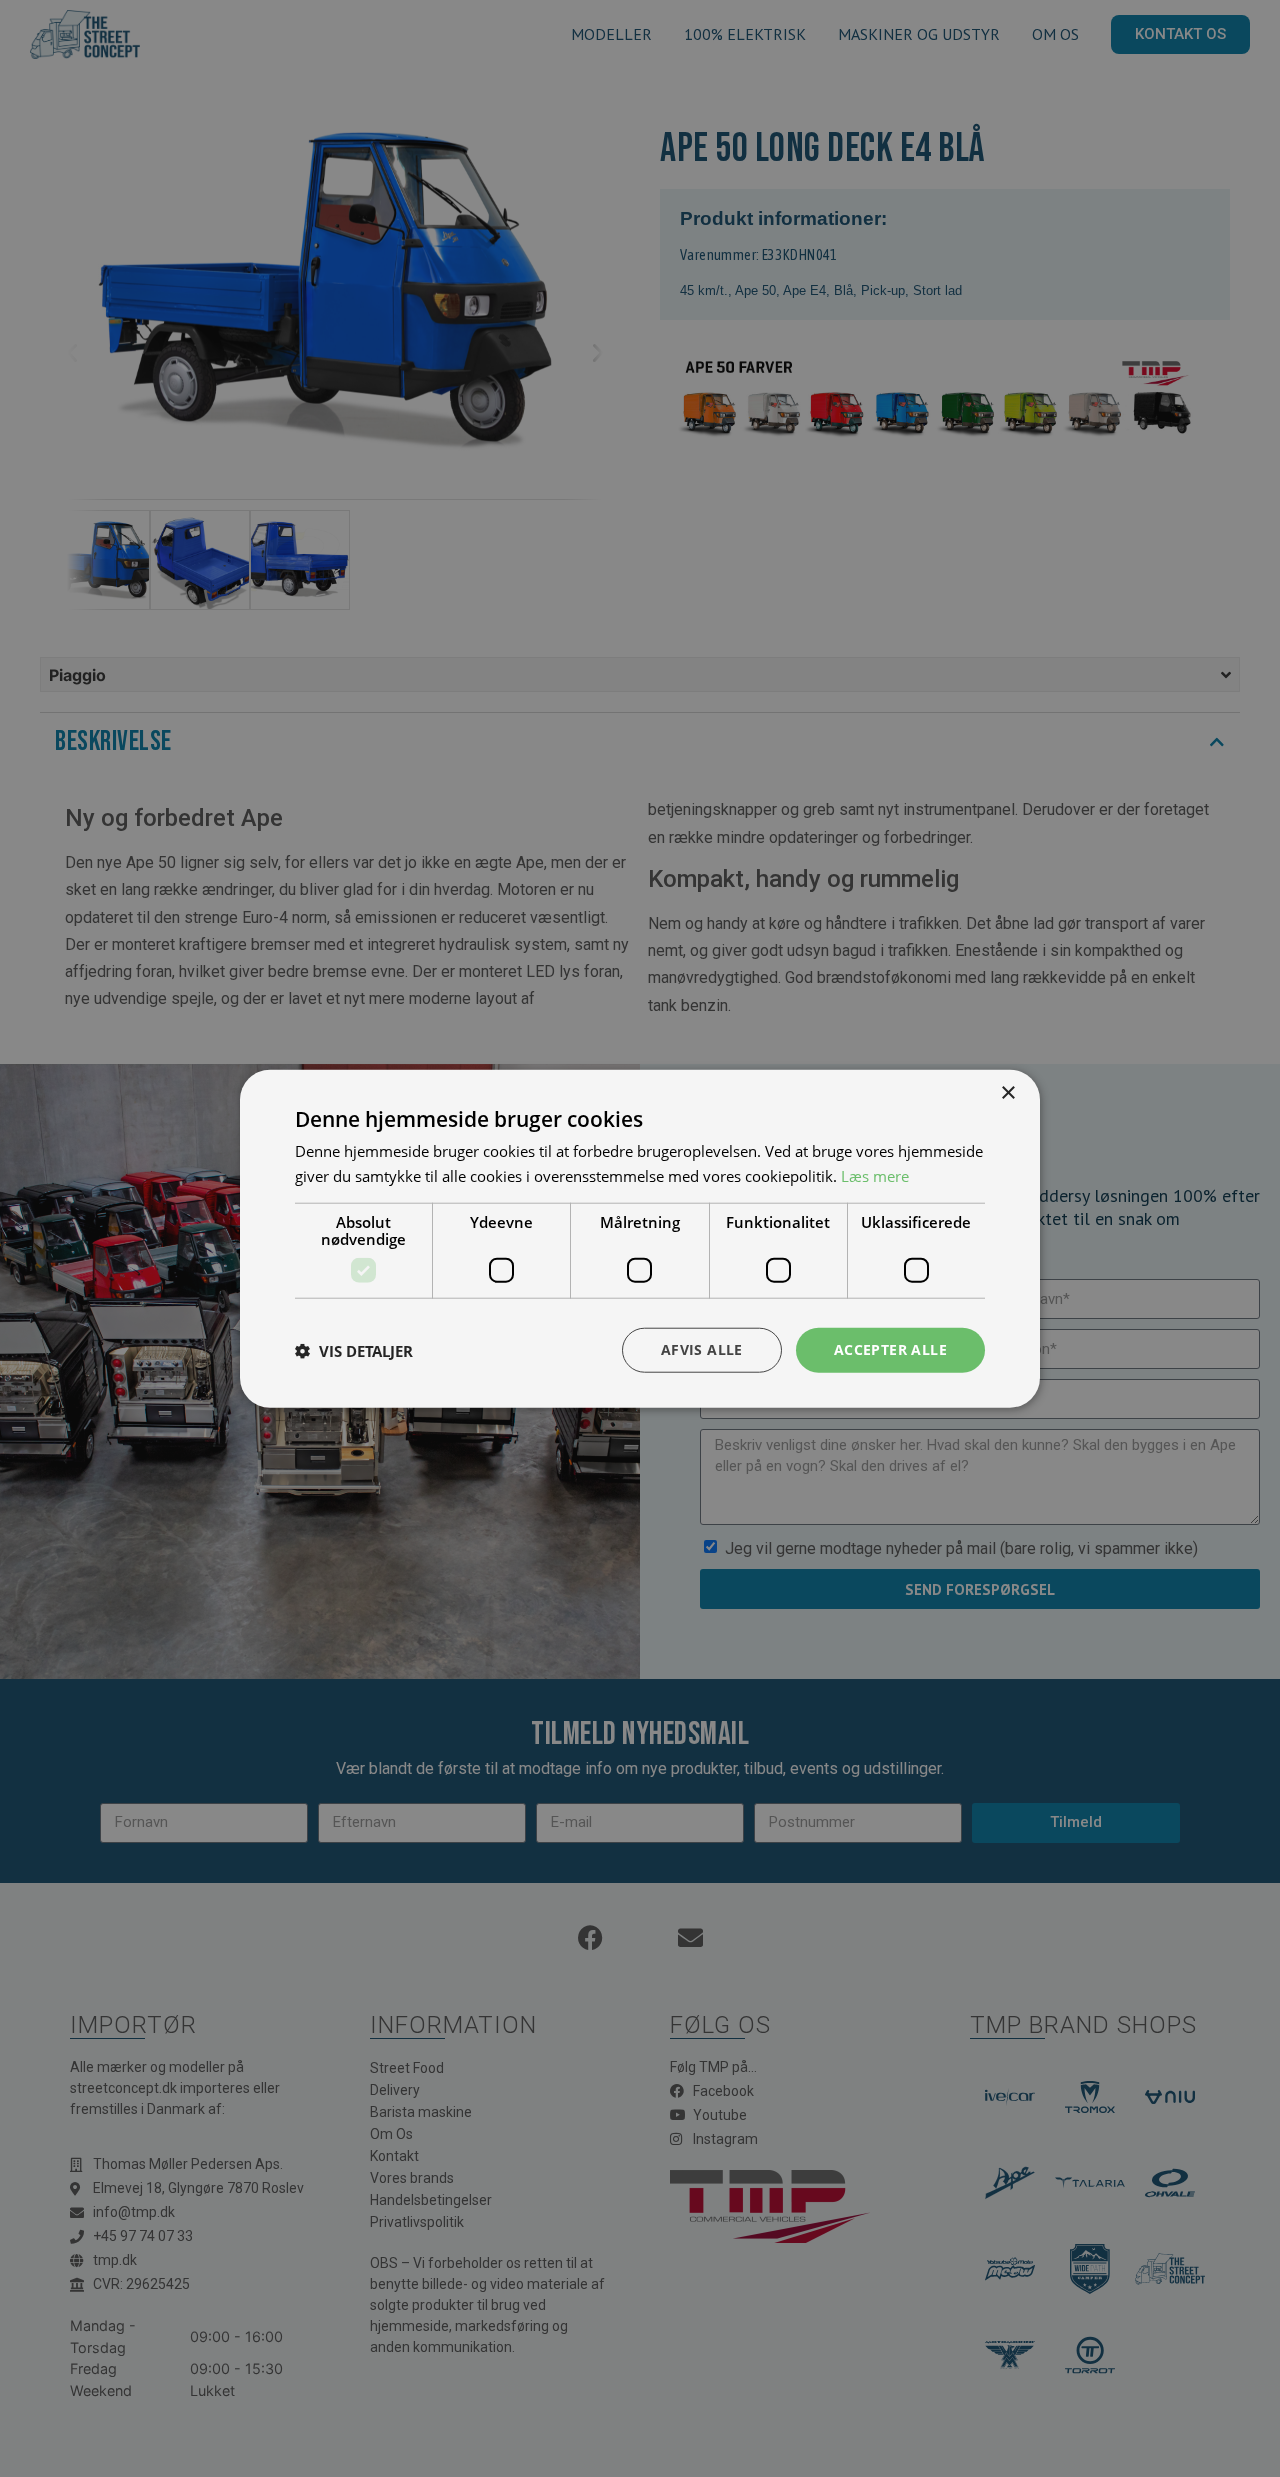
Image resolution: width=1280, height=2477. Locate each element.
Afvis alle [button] (702, 1349)
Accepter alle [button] (890, 1349)
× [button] (1007, 1092)
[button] (354, 1350)
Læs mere (875, 1175)
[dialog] (640, 1238)
